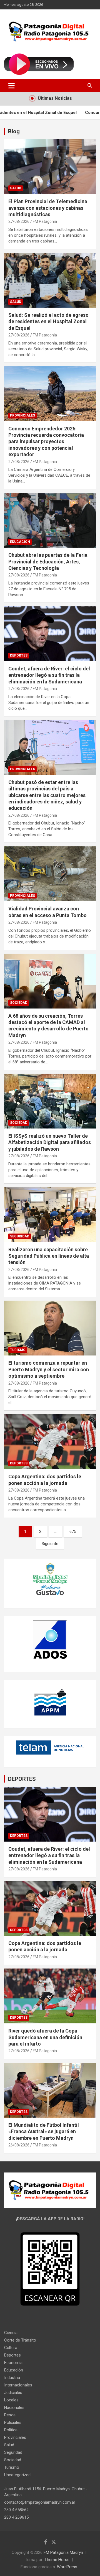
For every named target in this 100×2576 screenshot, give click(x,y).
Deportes (19, 655)
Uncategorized (17, 2475)
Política (11, 2430)
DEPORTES (22, 1779)
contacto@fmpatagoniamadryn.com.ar (40, 2502)
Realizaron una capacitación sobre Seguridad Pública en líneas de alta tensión (49, 1256)
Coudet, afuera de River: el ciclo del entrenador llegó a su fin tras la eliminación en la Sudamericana (49, 675)
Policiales (13, 2422)
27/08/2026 (19, 221)
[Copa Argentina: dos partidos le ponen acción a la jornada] (50, 1442)
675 (73, 1531)
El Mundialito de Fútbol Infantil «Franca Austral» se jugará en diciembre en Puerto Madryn (44, 2131)
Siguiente (50, 1544)
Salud (16, 188)
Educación (20, 542)
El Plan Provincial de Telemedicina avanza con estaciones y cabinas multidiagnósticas (48, 208)
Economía (13, 2363)
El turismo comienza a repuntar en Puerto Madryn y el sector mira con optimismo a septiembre (49, 1369)
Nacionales (14, 2407)
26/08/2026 (19, 2145)
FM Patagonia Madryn (63, 2552)
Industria (12, 2378)
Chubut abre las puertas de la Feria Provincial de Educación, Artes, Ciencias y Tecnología (48, 561)
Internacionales (18, 2385)
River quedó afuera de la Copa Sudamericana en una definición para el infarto (45, 2037)
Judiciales (13, 2393)
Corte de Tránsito (20, 2340)
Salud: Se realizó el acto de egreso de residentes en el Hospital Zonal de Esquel (48, 321)
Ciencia (11, 2333)
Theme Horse (57, 2560)
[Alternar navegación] (12, 86)
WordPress (67, 2567)
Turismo (18, 1350)
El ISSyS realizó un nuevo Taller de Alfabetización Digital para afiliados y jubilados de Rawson (50, 1142)
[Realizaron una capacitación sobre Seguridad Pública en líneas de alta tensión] (50, 1215)
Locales (11, 2400)
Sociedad (19, 1003)
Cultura (11, 2348)
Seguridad (20, 1236)
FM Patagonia (45, 221)
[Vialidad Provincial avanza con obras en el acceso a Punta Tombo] (50, 874)
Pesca (10, 2415)
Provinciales (22, 415)
